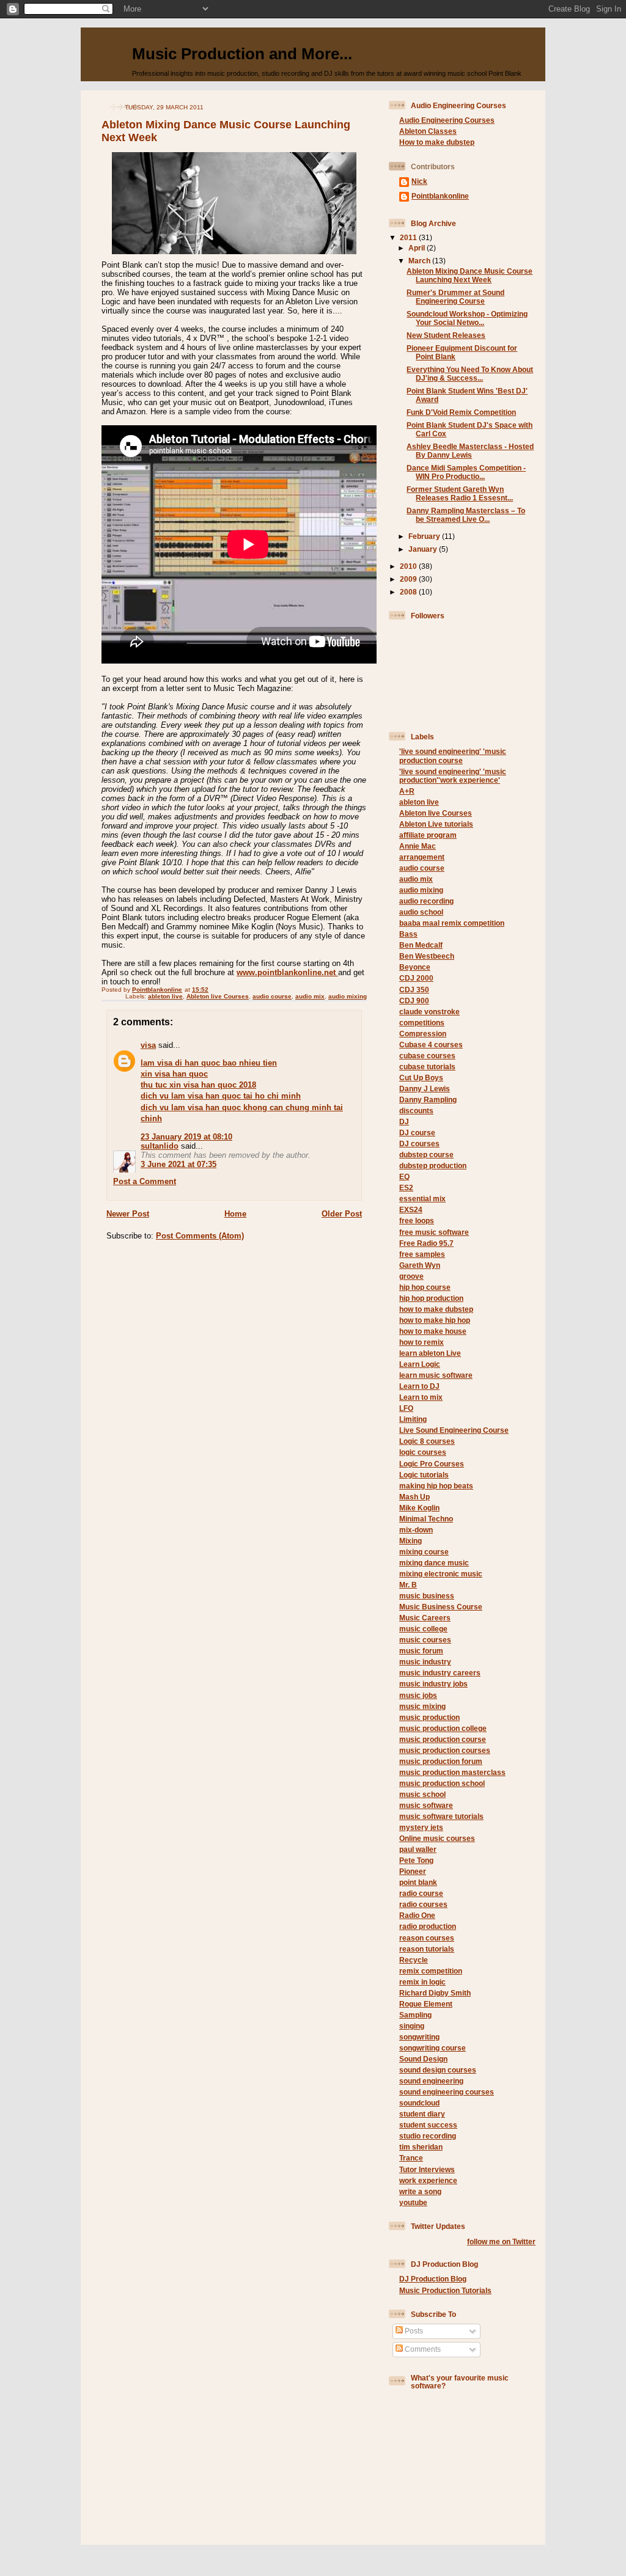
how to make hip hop (435, 1320)
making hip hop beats (436, 1486)
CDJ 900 (414, 1001)
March (420, 261)
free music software (434, 1232)
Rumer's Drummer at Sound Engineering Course (455, 297)
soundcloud (419, 2103)
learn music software (436, 1375)
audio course (272, 996)
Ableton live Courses (218, 996)
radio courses (423, 1904)
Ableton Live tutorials (436, 824)
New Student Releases (446, 335)
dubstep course (426, 1154)
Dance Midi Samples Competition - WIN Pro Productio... (466, 472)
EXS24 (411, 1209)
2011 (409, 237)
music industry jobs (433, 1684)
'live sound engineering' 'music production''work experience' (453, 776)
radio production (428, 1926)
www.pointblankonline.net (287, 972)
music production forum (441, 1761)
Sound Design (423, 2059)
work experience (428, 2180)
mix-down (416, 1530)
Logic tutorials (424, 1475)
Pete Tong (416, 1860)
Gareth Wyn (420, 1265)
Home (235, 1214)
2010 (409, 566)
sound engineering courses (447, 2092)
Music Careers (425, 1618)
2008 (409, 592)
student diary (422, 2114)
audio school (421, 912)
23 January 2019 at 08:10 (186, 1137)
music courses (425, 1640)
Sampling (415, 2015)
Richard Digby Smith (435, 1993)
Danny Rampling (428, 1100)
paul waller (418, 1849)
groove (411, 1276)
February (425, 536)
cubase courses (427, 1056)
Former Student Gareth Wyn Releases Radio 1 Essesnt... (460, 493)
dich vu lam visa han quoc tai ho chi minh (221, 1096)
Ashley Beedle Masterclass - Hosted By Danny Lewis (470, 451)
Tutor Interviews (427, 2169)
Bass (408, 934)
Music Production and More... (242, 54)
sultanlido (160, 1146)
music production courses (445, 1750)
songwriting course (433, 2048)
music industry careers (440, 1673)
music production (429, 1717)
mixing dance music (434, 1563)
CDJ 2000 (416, 978)
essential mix (422, 1198)
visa (148, 1045)
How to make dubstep (437, 142)
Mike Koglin (419, 1508)
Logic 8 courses (427, 1441)
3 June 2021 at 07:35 (179, 1164)
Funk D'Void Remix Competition (461, 412)
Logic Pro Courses (432, 1464)
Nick (419, 181)
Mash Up (414, 1497)
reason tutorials (427, 1949)
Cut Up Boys (421, 1078)
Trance (411, 2158)
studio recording (428, 2136)
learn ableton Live (430, 1353)
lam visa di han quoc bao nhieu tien (209, 1063)
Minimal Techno (426, 1519)
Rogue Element (426, 2004)
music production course (443, 1739)
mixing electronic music (441, 1574)
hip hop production (431, 1298)
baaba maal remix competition (452, 923)
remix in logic (422, 1982)
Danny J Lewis (425, 1089)
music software (426, 1805)
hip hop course (425, 1287)
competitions (422, 1023)
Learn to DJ (419, 1386)
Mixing (411, 1541)
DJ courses (419, 1143)
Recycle (414, 1960)
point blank (418, 1882)
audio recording (426, 901)
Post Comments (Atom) (200, 1236)
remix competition (431, 1971)
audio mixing (348, 996)
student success (428, 2125)
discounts (416, 1111)
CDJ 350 (414, 990)
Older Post (342, 1214)
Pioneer (413, 1871)
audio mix (310, 996)
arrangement (422, 857)
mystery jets (421, 1827)
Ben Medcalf (421, 945)
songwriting (419, 2037)
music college (423, 1629)
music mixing (422, 1706)
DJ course (417, 1132)
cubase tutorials (427, 1067)
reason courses (427, 1938)
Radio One (417, 1915)
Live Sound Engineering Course (454, 1430)
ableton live (165, 996)
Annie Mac (418, 846)
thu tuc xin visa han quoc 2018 (198, 1085)
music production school (442, 1783)
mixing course (424, 1552)
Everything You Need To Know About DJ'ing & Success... (470, 374)
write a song (420, 2191)
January (424, 549)
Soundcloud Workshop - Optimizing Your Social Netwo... (467, 318)
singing (412, 2026)
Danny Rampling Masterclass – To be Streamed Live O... (466, 515)
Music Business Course (441, 1607)
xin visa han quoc (174, 1074)
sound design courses (438, 2070)
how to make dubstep (436, 1309)
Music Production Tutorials (445, 2290)
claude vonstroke (429, 1012)
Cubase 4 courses (431, 1045)
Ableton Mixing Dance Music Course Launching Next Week (469, 275)
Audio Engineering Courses (447, 120)
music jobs (418, 1695)
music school (422, 1794)
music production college (443, 1728)
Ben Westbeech (427, 956)
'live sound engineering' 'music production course (453, 756)
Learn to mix (421, 1397)
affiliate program (428, 835)
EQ (404, 1176)
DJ (404, 1122)
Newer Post (128, 1214)
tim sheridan (421, 2147)
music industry (425, 1662)
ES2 (406, 1187)
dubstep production (433, 1165)
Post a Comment (145, 1181)
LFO (406, 1408)
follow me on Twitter (501, 2241)
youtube (413, 2202)
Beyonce (415, 967)
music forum (421, 1651)
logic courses (423, 1452)
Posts (413, 2331)
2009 (409, 579)
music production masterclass (452, 1772)
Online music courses (437, 1838)
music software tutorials (441, 1816)
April (418, 248)
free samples (422, 1254)
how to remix (422, 1342)
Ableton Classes (428, 131)
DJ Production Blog (433, 2279)
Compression (423, 1034)
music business (427, 1596)
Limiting (413, 1419)
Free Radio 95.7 (426, 1243)
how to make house (433, 1331)
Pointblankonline (440, 196)
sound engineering (431, 2081)
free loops (417, 1220)
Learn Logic (420, 1364)
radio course (421, 1893)
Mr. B (408, 1585)
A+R (407, 791)
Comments (422, 2349)
